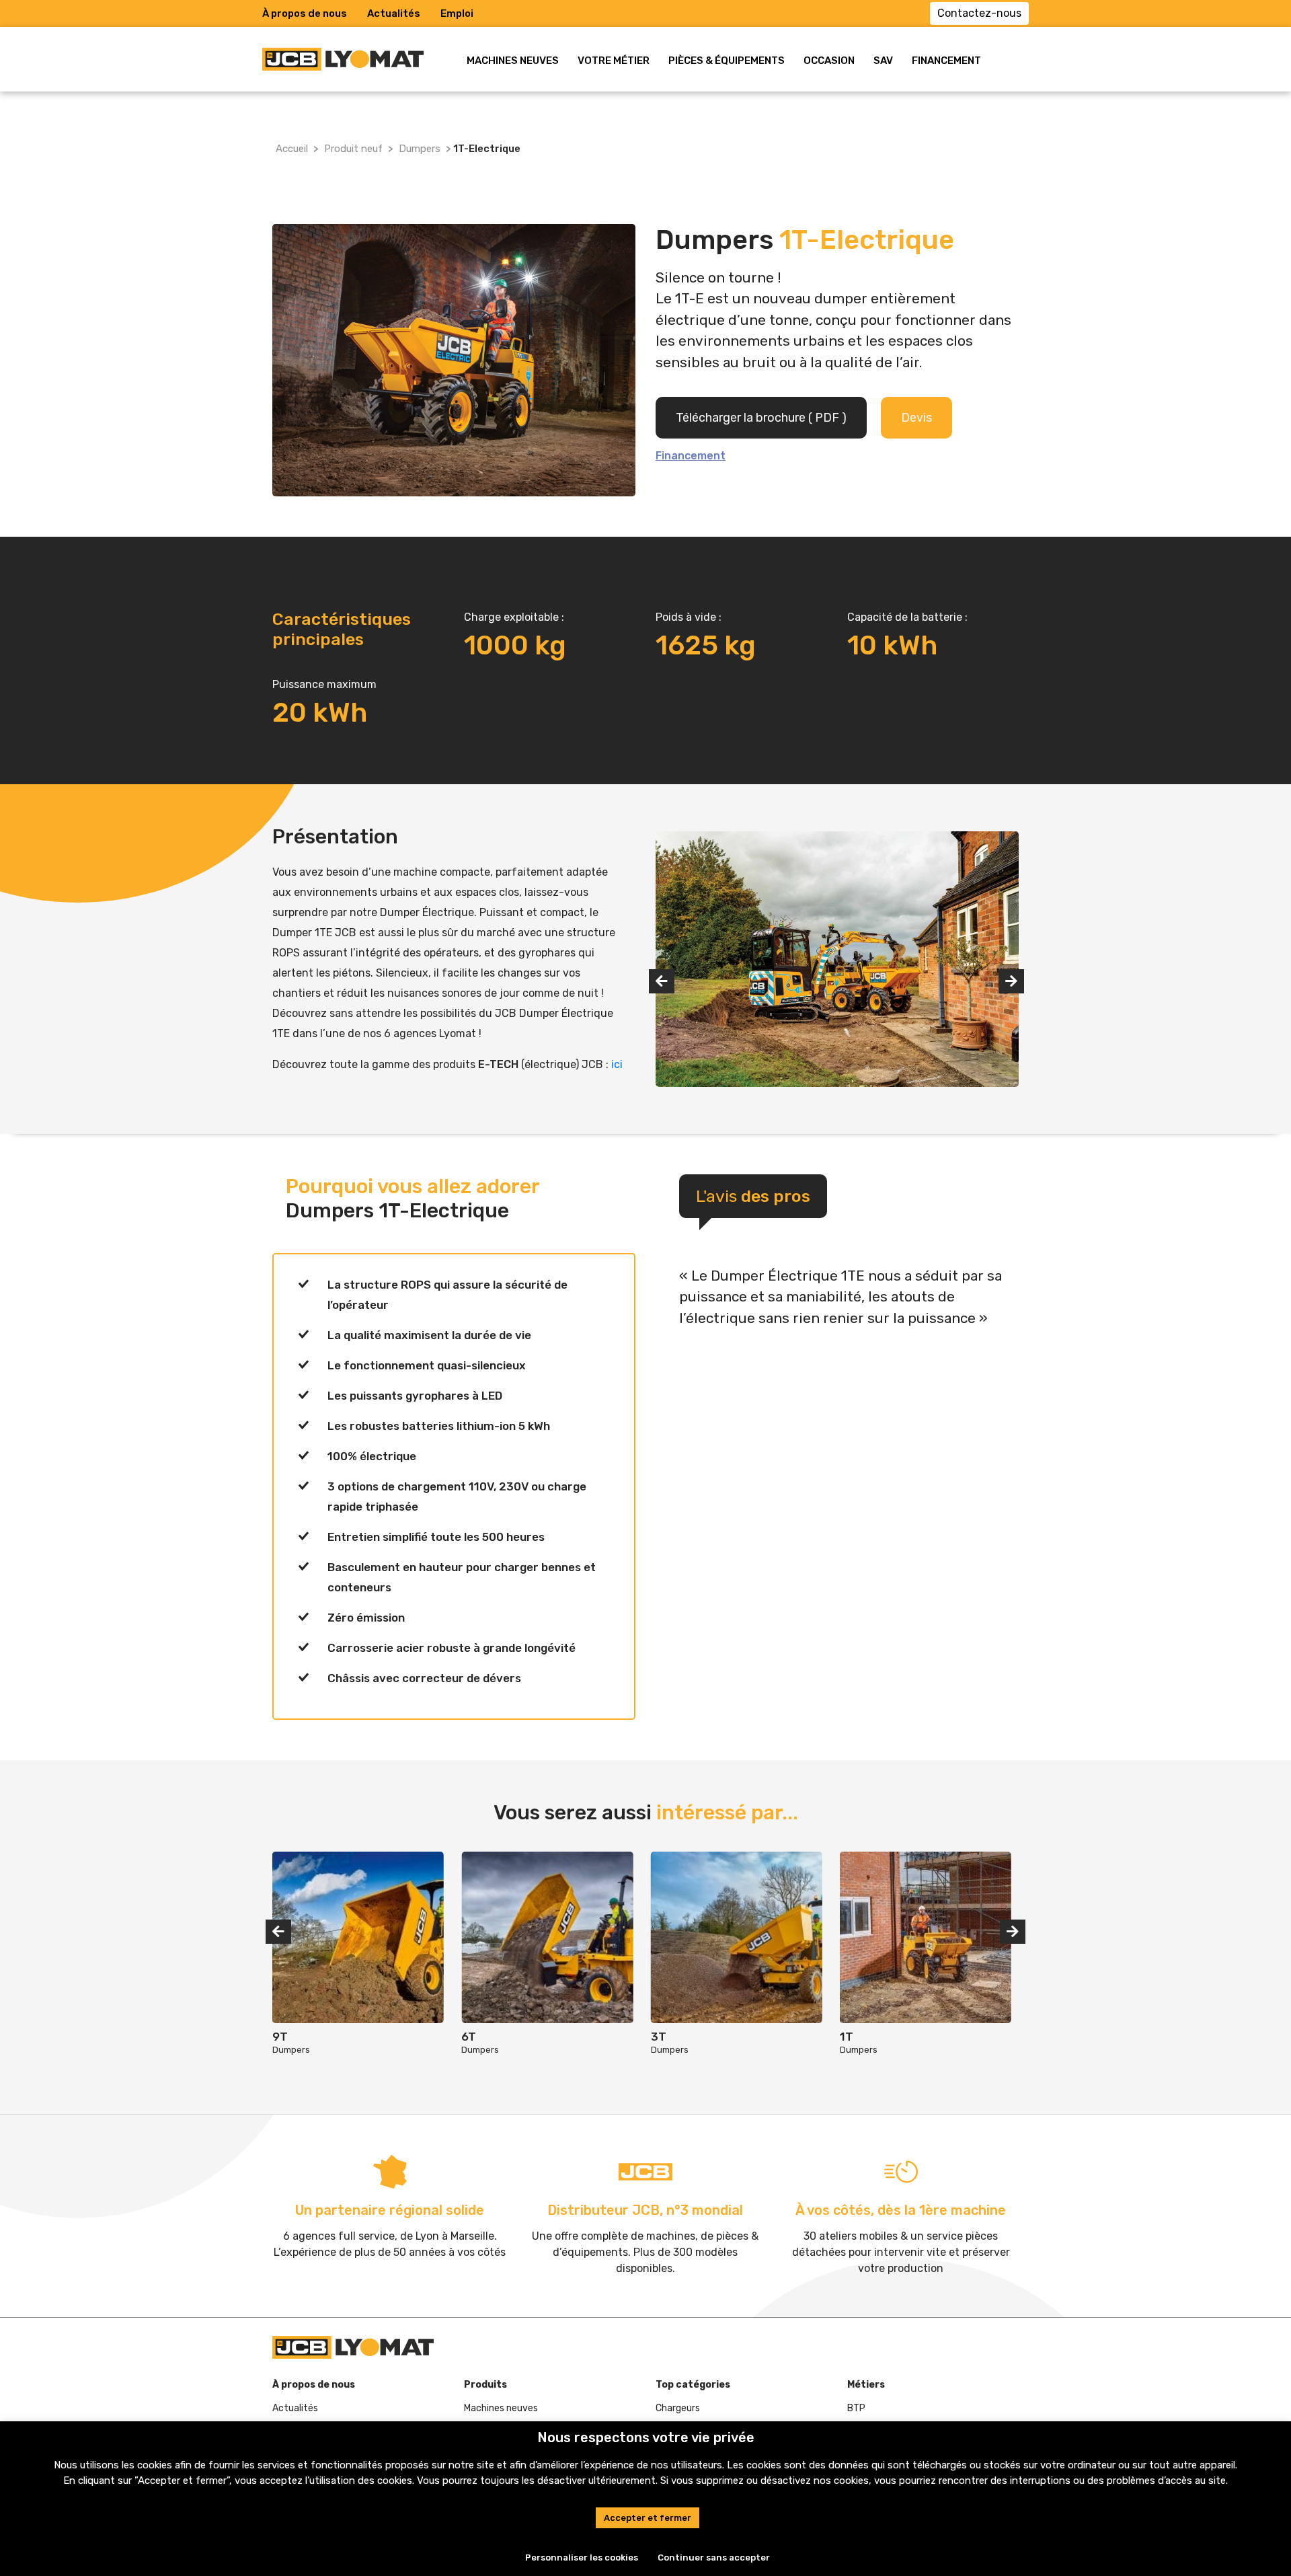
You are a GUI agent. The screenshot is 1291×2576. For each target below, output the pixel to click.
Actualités (394, 13)
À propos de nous (305, 13)
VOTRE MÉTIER (614, 61)
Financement (691, 456)
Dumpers (420, 149)
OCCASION (829, 61)
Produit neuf (353, 149)
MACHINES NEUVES (513, 61)
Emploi (457, 13)
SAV (883, 61)
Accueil (292, 149)
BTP (856, 2408)
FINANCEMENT (946, 61)
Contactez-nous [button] (979, 13)
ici (617, 1064)
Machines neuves (501, 2408)
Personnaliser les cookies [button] (582, 2558)
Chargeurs (678, 2408)
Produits (485, 2385)
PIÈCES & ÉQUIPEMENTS (727, 61)
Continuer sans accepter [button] (714, 2558)
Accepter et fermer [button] (648, 2518)
